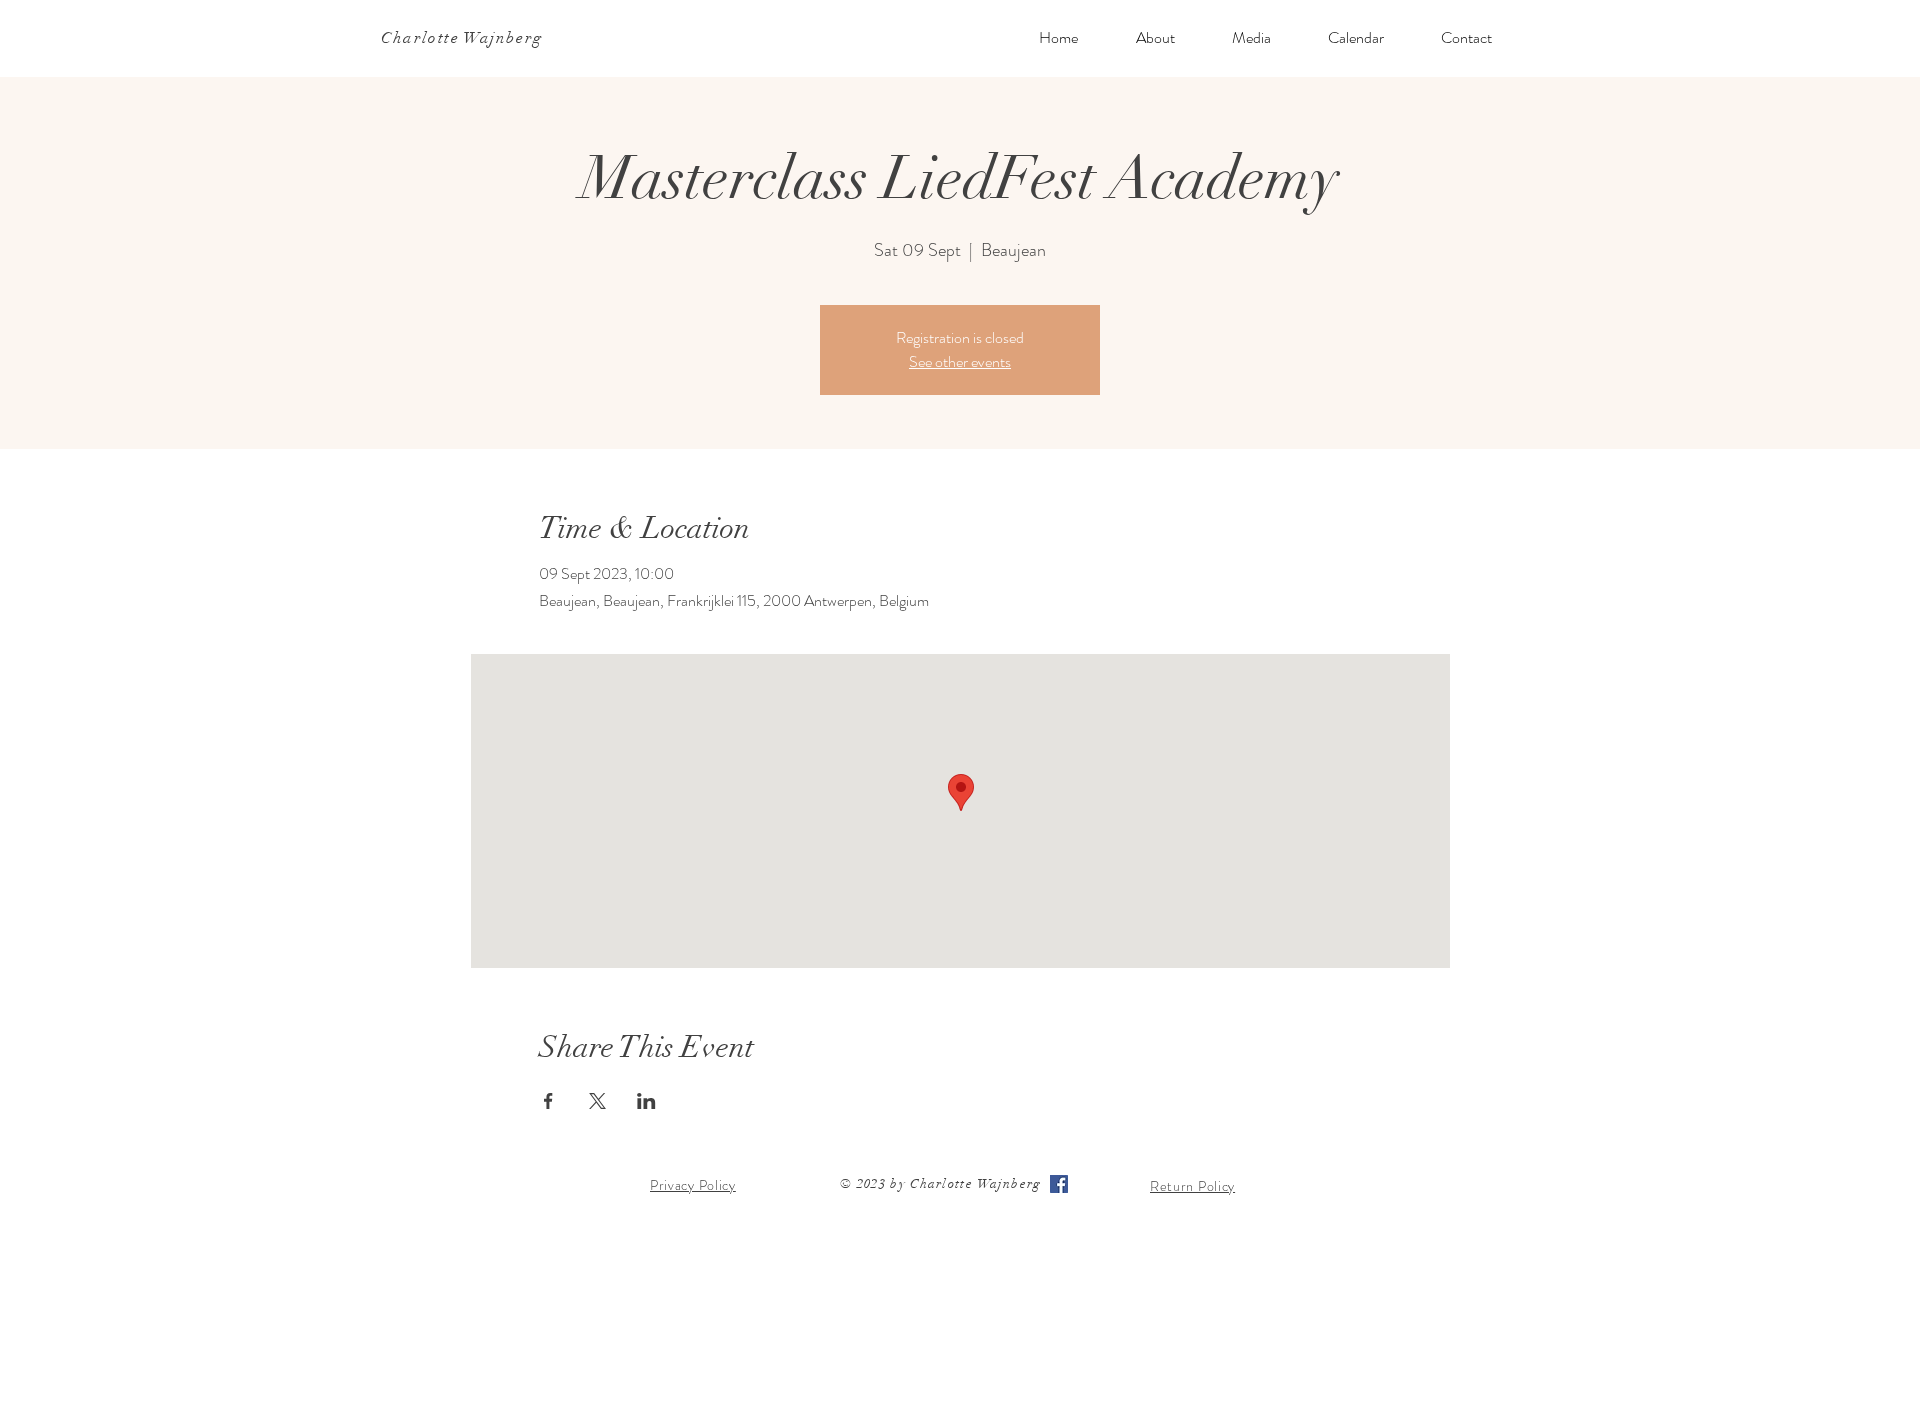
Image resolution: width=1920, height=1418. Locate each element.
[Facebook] (1059, 1184)
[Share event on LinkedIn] (646, 1101)
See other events (960, 361)
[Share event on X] (597, 1101)
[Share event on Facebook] (548, 1101)
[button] (1155, 38)
